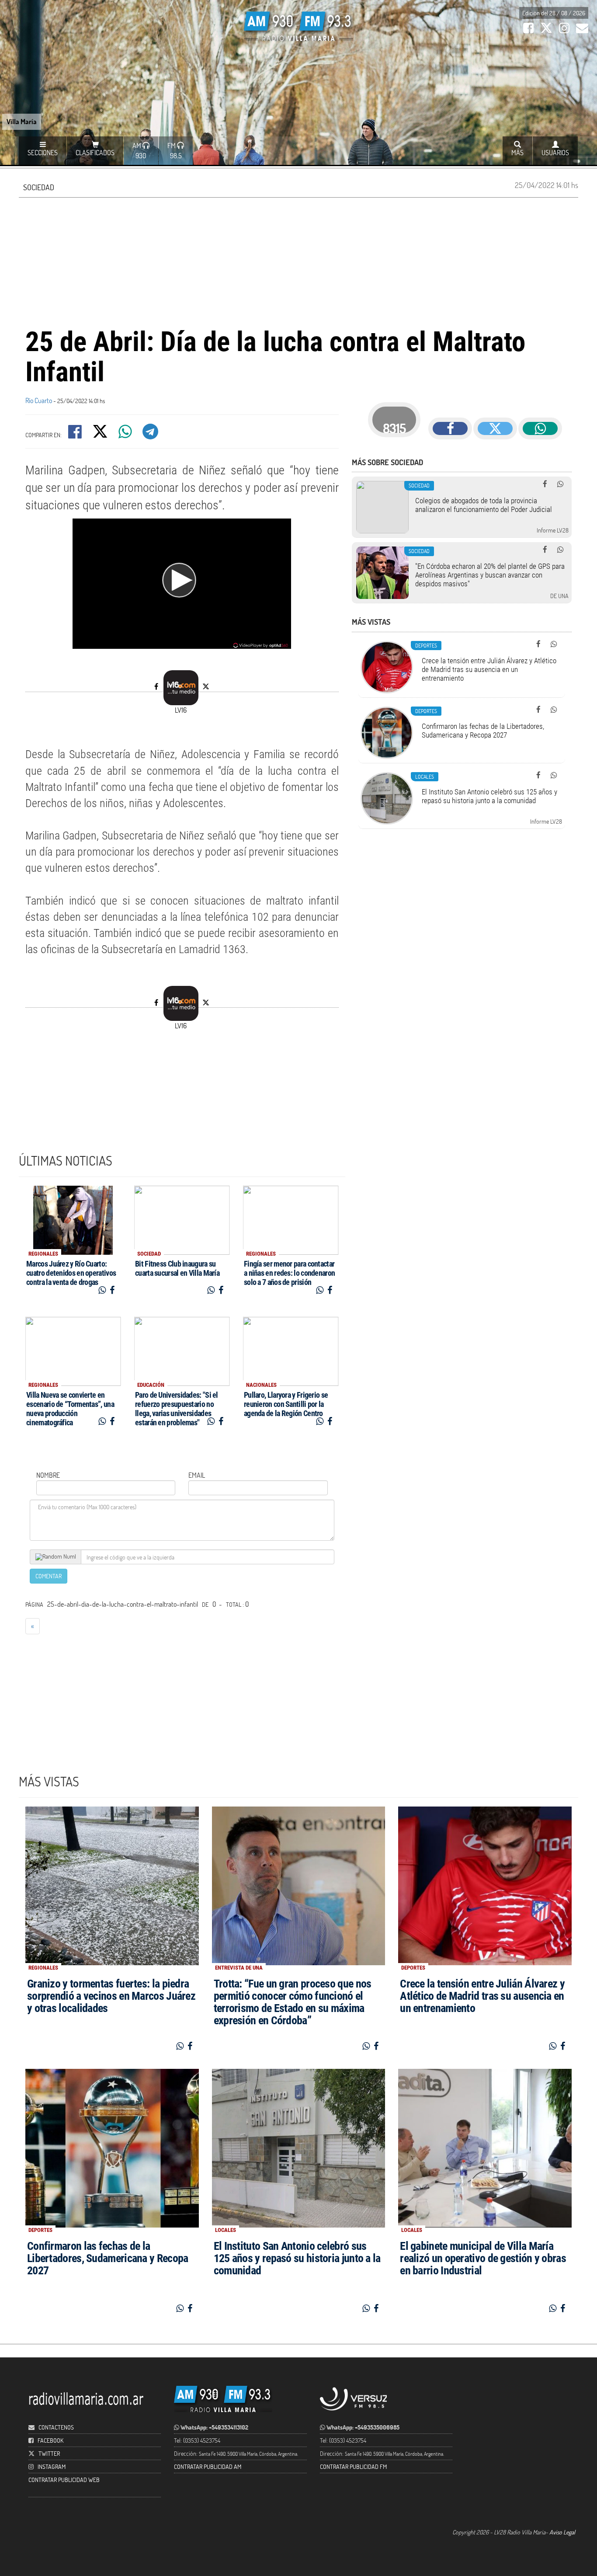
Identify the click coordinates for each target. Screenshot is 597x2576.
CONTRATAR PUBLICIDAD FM (353, 2466)
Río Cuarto (39, 400)
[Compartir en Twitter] (101, 434)
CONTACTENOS (56, 2427)
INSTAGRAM (52, 2466)
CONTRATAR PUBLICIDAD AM (208, 2466)
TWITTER (49, 2453)
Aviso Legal (562, 2532)
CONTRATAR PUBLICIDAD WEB (64, 2480)
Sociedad (39, 187)
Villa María (22, 121)
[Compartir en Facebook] (76, 434)
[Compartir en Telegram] (151, 434)
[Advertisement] (298, 261)
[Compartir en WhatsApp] (126, 434)
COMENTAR (49, 1576)
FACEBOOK (50, 2440)
